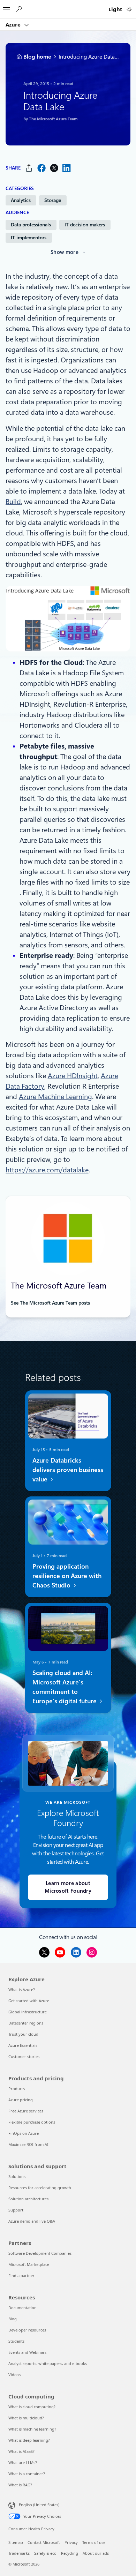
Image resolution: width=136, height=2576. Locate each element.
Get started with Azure (29, 2001)
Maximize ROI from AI (28, 2144)
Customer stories (24, 2056)
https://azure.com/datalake (47, 1170)
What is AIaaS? (21, 2451)
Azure (14, 24)
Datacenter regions (26, 2023)
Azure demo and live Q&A (32, 2221)
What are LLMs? (23, 2462)
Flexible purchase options (32, 2122)
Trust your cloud (23, 2034)
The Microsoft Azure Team (53, 119)
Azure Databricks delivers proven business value (67, 1470)
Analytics (21, 200)
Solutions (17, 2176)
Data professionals (31, 225)
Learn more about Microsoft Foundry (68, 1887)
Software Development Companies (40, 2253)
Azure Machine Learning (55, 1097)
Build (13, 502)
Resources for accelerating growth (40, 2188)
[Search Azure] (18, 9)
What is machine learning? (32, 2429)
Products (17, 2089)
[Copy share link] (29, 168)
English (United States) (39, 2505)
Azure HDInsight (73, 1076)
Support (16, 2210)
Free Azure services (26, 2111)
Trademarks (19, 2553)
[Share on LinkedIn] (67, 168)
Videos (14, 2375)
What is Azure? (22, 1989)
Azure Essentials (23, 2045)
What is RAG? (20, 2485)
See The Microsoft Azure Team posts (50, 1303)
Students (16, 2341)
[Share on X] (54, 168)
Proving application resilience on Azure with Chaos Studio (67, 1576)
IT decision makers (85, 225)
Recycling (70, 2553)
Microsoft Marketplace (29, 2264)
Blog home (37, 57)
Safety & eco (45, 2553)
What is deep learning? (29, 2440)
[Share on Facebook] (41, 168)
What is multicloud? (26, 2418)
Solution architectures (28, 2199)
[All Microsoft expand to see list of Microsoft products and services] (7, 7)
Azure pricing (21, 2100)
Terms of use (94, 2542)
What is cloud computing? (32, 2407)
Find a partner (21, 2275)
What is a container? (27, 2474)
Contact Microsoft (44, 2542)
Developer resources (27, 2330)
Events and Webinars (27, 2352)
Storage (53, 200)
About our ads (96, 2553)
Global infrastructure (28, 2012)
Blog (13, 2319)
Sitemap (16, 2542)
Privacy (71, 2542)
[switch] (129, 9)
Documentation (22, 2308)
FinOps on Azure (24, 2133)
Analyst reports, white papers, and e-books (48, 2363)
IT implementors (29, 238)
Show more (65, 252)
